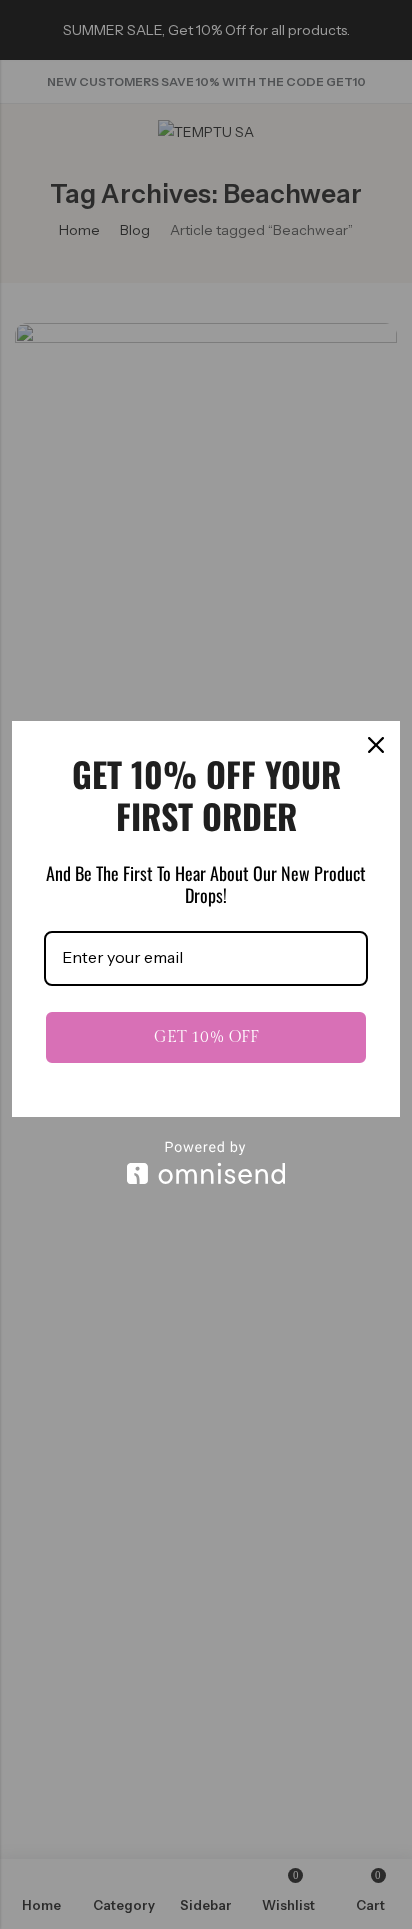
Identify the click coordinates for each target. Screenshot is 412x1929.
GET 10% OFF (206, 1037)
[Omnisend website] (206, 1162)
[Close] (376, 745)
